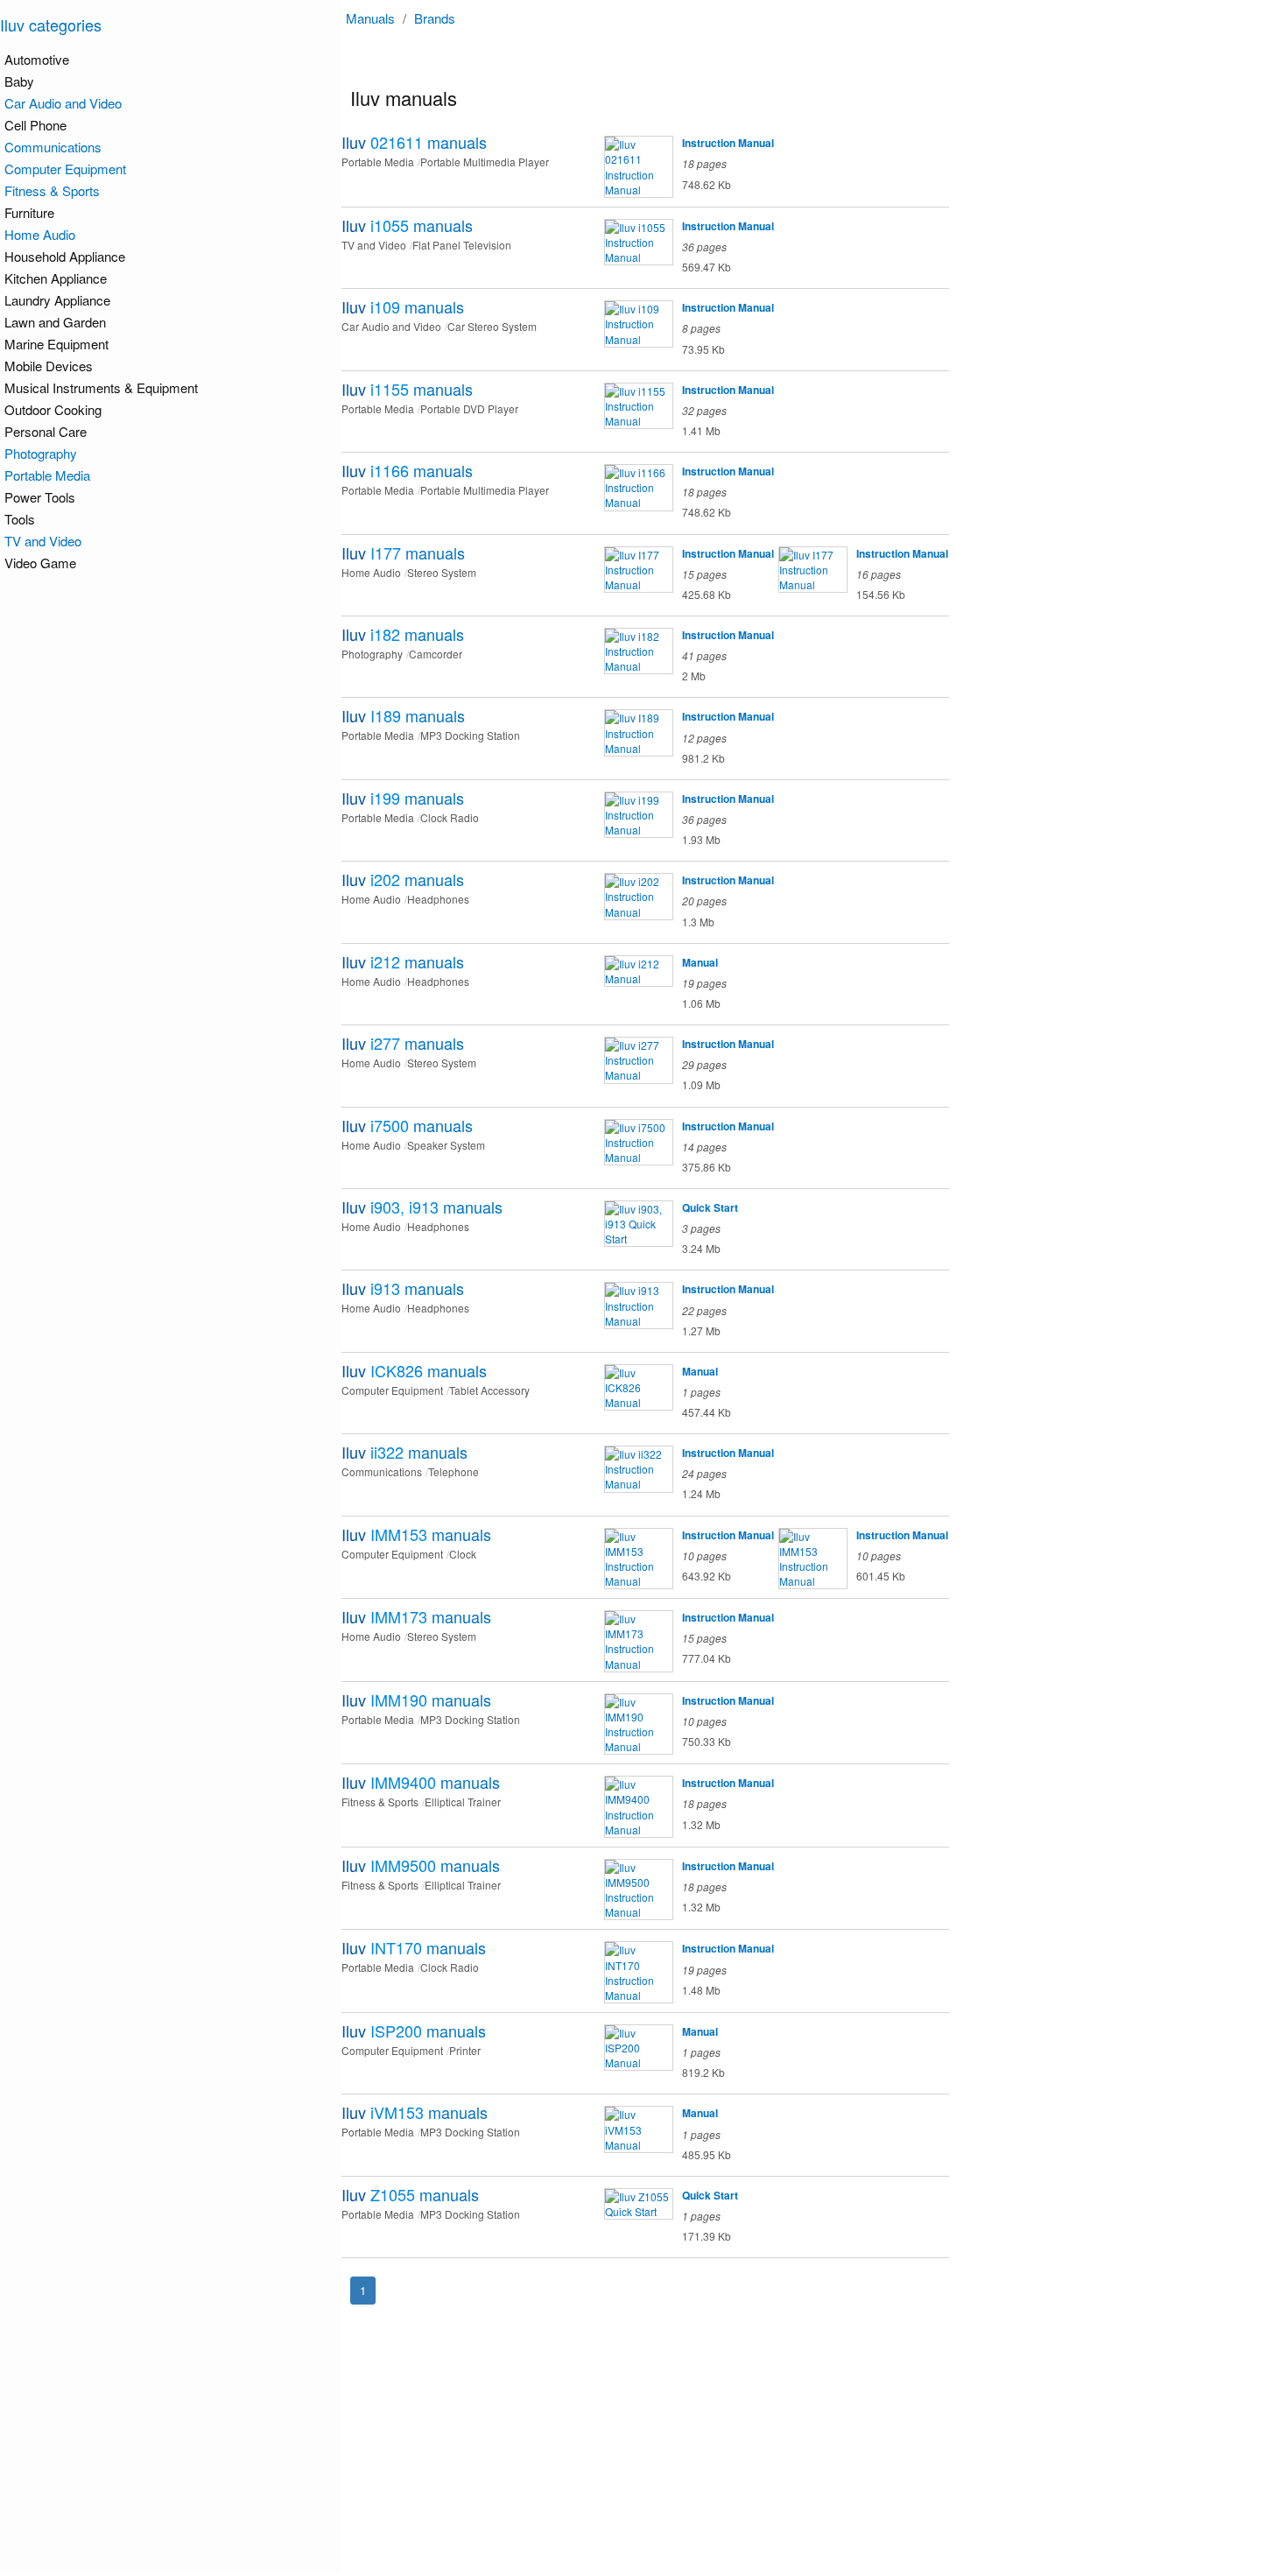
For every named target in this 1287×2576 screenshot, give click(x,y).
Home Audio (40, 234)
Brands (435, 18)
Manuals (370, 18)
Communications (53, 147)
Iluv (414, 142)
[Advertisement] (819, 2449)
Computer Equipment (65, 169)
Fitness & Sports (52, 190)
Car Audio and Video (63, 103)
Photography (41, 453)
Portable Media (47, 475)
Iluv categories (51, 25)
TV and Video (43, 541)
